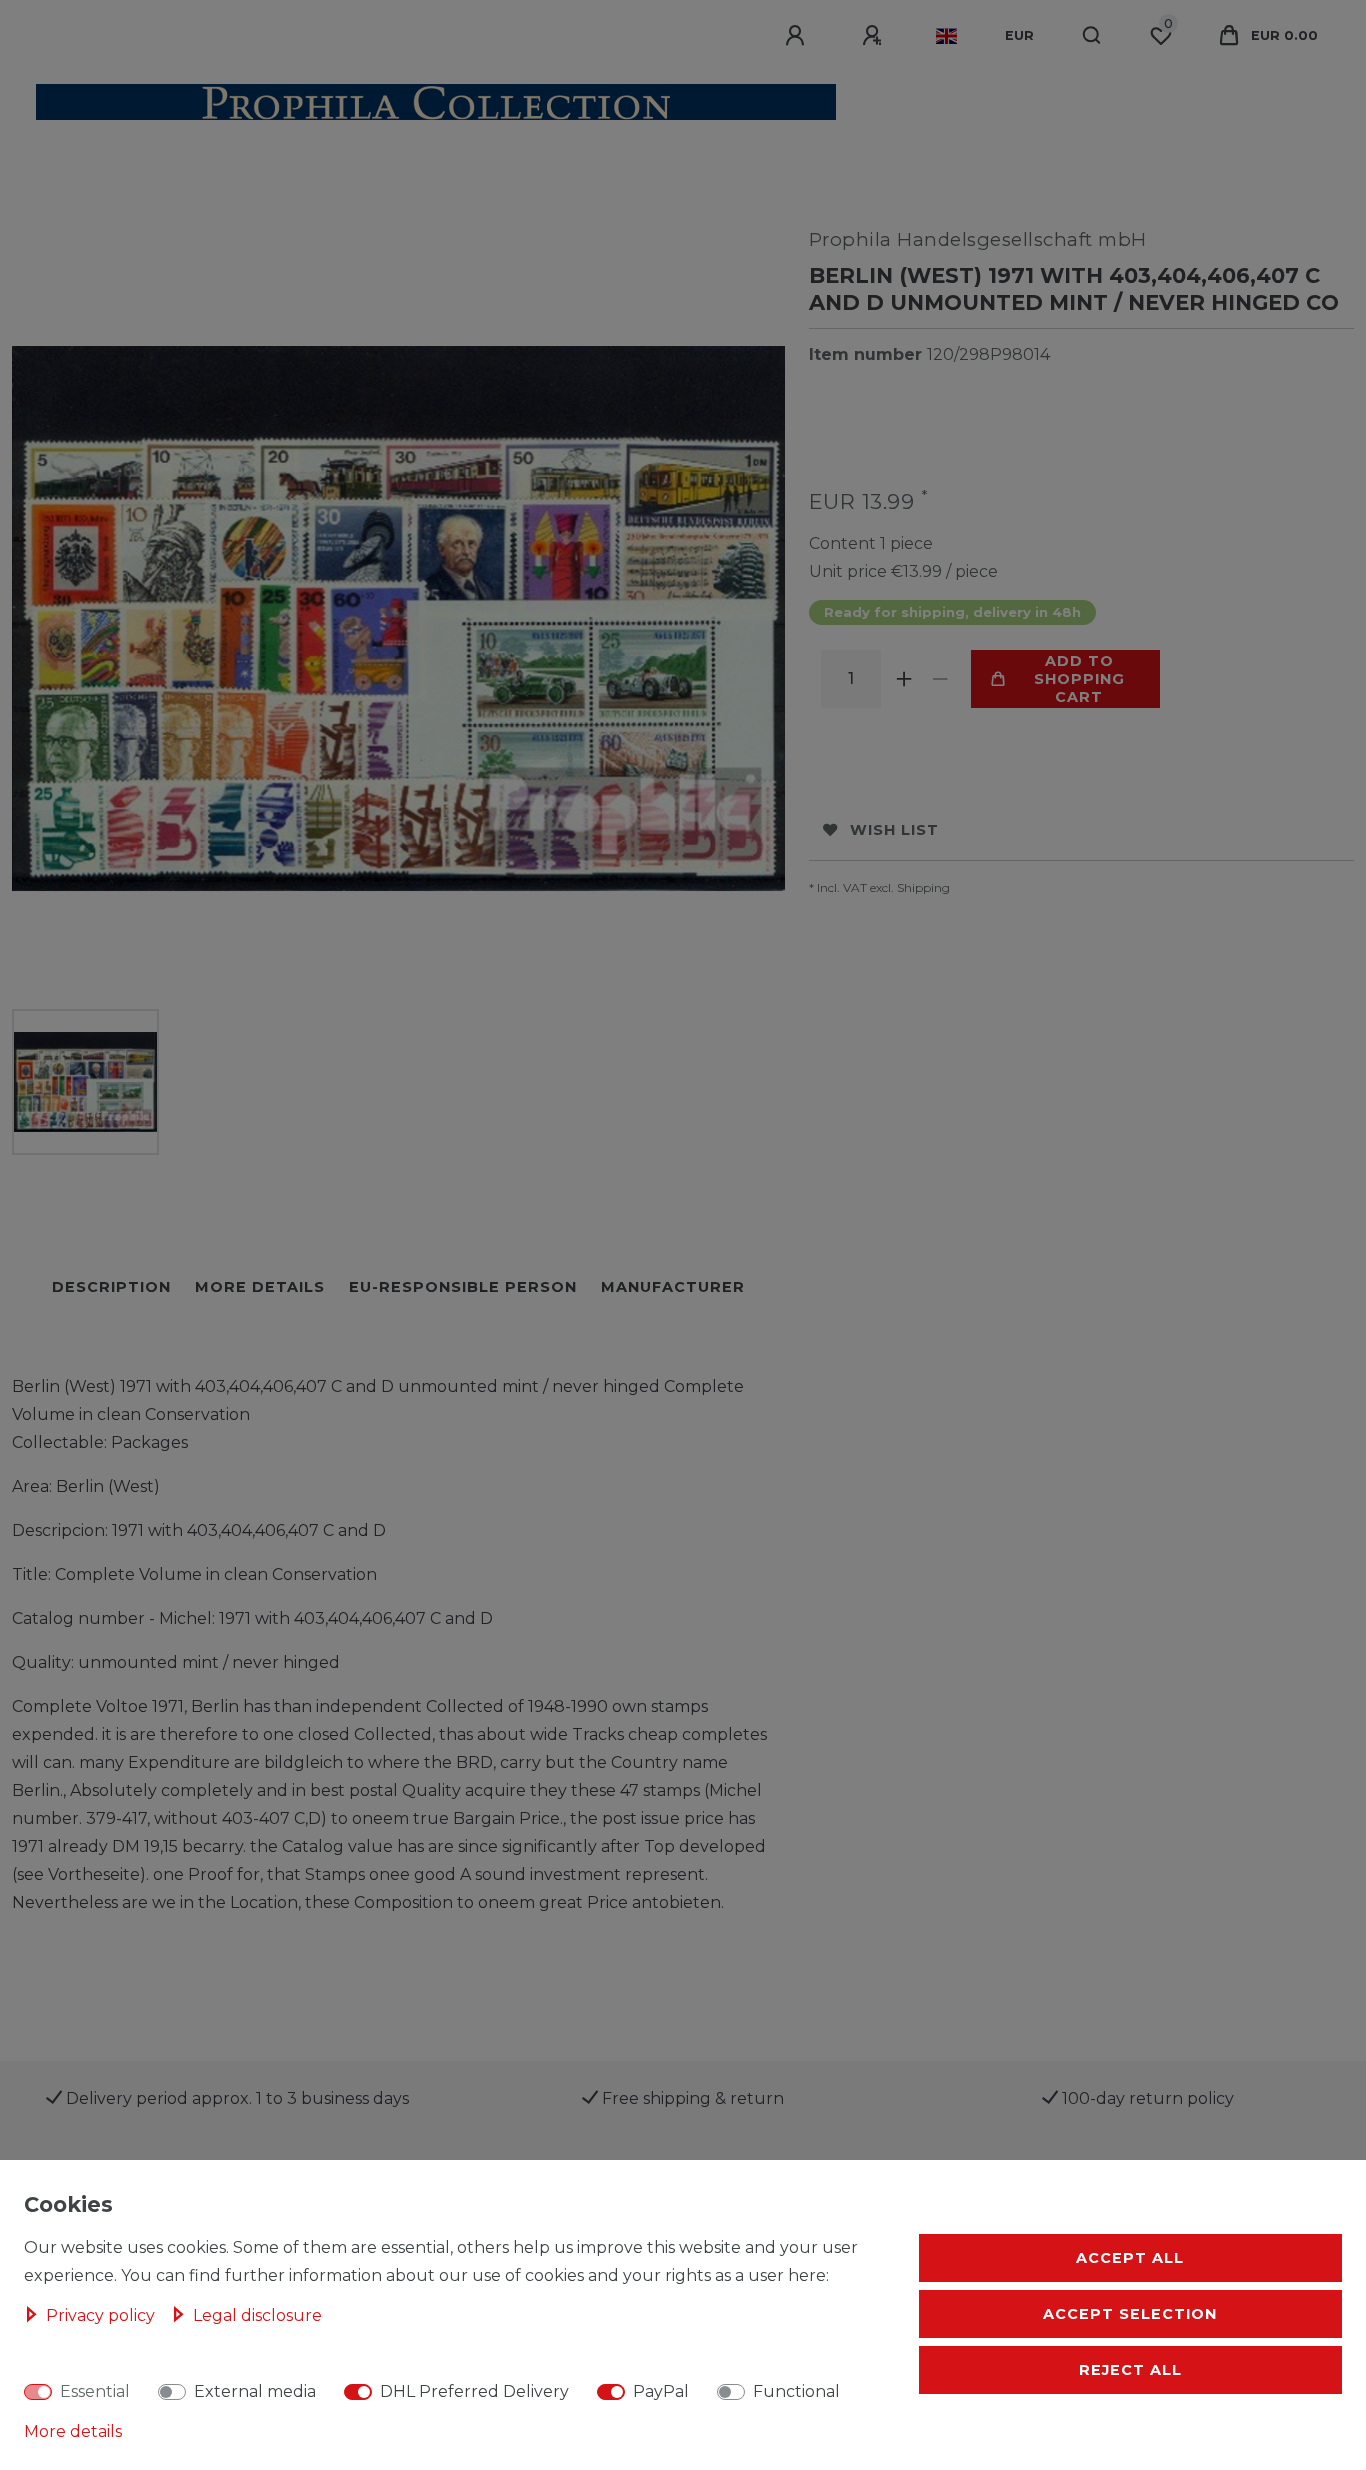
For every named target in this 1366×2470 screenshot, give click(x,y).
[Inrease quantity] (905, 679)
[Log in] (798, 36)
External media (255, 2391)
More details (73, 2431)
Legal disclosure (257, 2315)
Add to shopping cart (1079, 679)
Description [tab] (111, 1287)
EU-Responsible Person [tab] (463, 1287)
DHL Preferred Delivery (474, 2391)
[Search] (1092, 36)
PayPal (661, 2391)
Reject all (1130, 2370)
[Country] (946, 36)
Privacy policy (102, 2315)
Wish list (894, 830)
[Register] (875, 36)
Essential (95, 2391)
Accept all (1130, 2258)
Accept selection (1130, 2314)
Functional (796, 2391)
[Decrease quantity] (941, 679)
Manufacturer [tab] (673, 1287)
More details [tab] (260, 1287)
